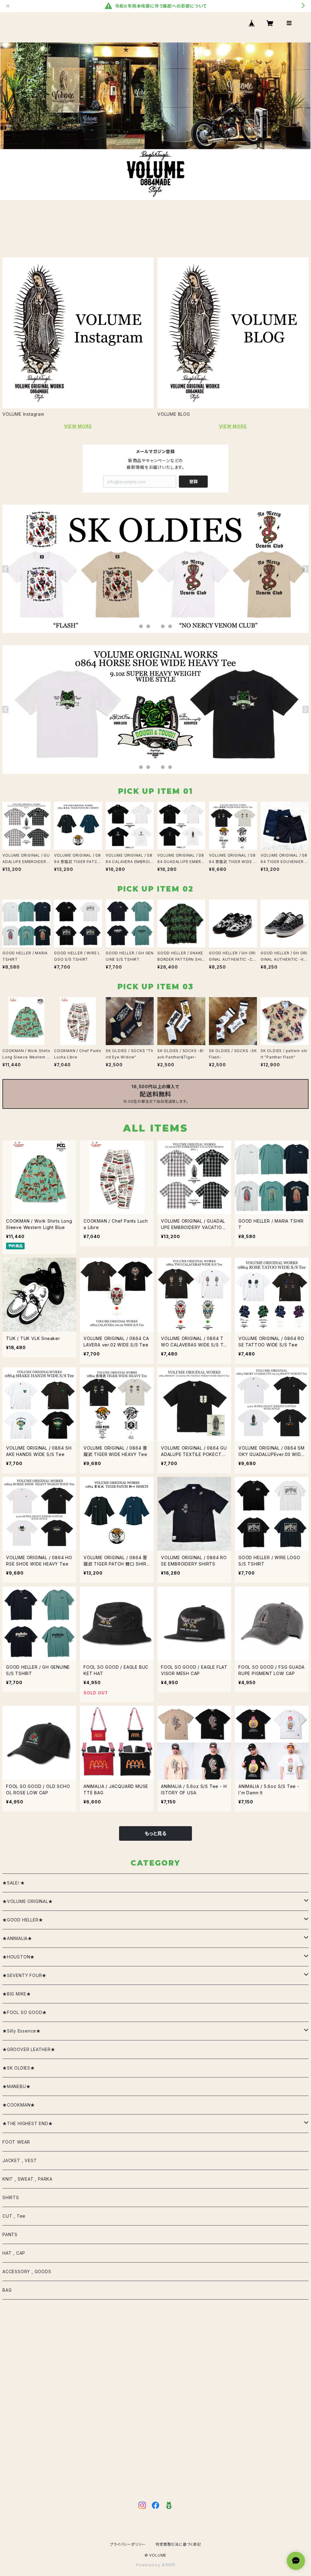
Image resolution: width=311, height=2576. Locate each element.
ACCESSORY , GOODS (27, 2271)
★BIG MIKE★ (17, 1994)
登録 (193, 481)
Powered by (149, 2565)
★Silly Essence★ (22, 2031)
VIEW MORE (78, 426)
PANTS (10, 2234)
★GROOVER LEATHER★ (29, 2049)
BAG (7, 2290)
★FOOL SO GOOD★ (25, 2012)
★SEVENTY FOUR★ (24, 1975)
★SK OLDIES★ (19, 2068)
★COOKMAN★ (19, 2105)
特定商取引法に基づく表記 (178, 2544)
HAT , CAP (14, 2253)
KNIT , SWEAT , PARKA (27, 2179)
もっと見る (155, 1833)
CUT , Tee (14, 2216)
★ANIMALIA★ (17, 1938)
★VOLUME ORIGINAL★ (28, 1901)
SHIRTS (11, 2197)
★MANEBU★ (16, 2086)
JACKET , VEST (20, 2160)
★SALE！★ (14, 1883)
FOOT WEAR (16, 2142)
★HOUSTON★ (19, 1957)
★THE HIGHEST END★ (28, 2123)
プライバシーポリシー (128, 2544)
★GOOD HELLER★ (23, 1920)
